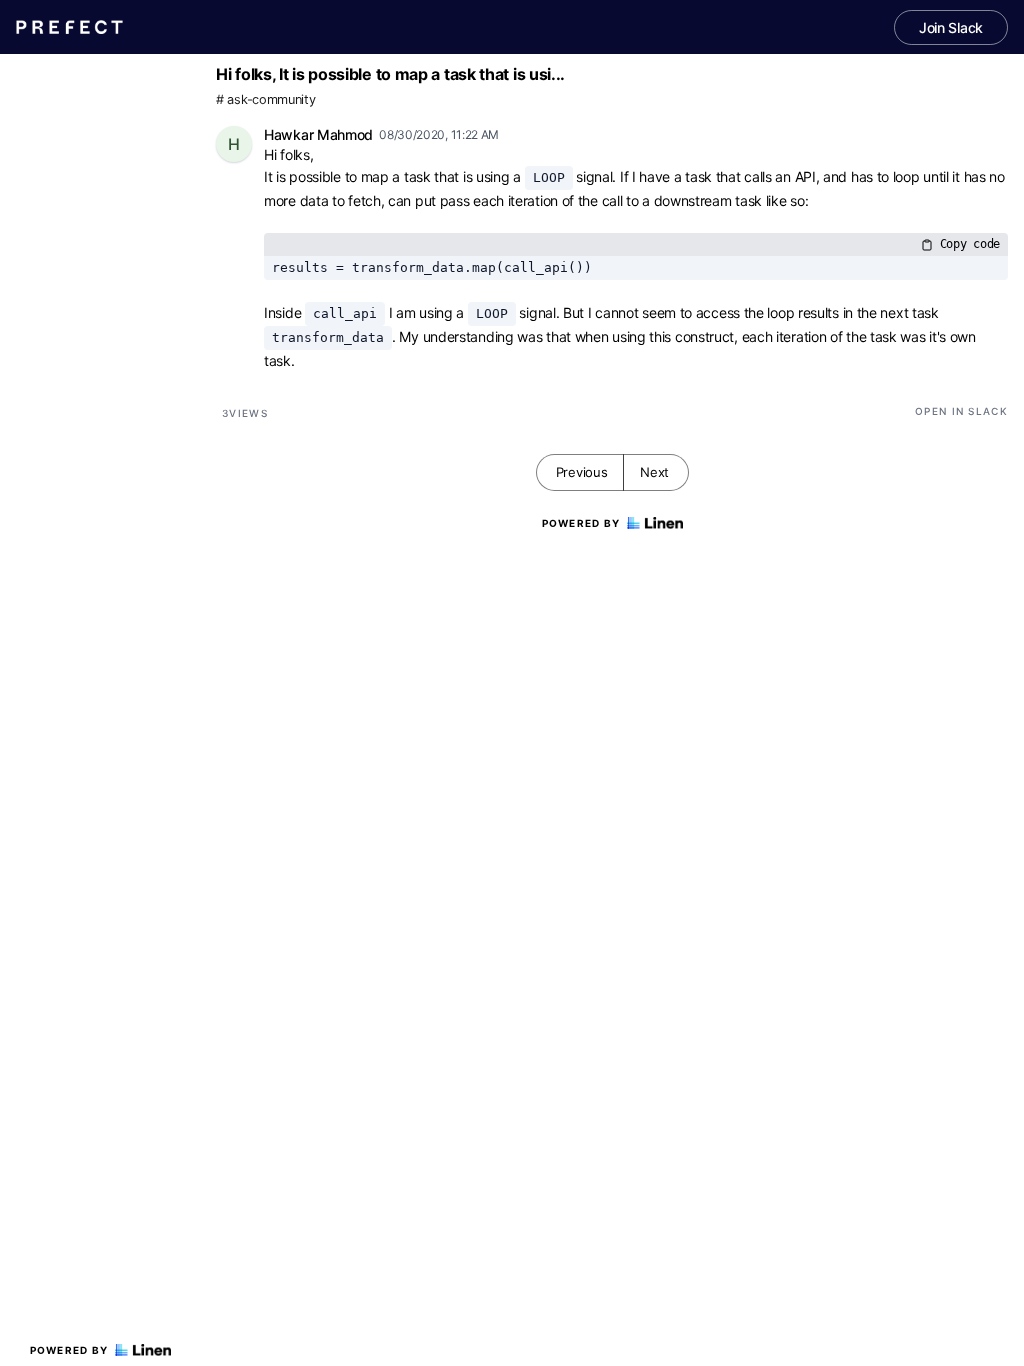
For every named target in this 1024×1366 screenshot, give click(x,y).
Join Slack (951, 27)
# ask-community (266, 99)
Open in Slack (961, 411)
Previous (582, 472)
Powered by (69, 1350)
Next (654, 472)
